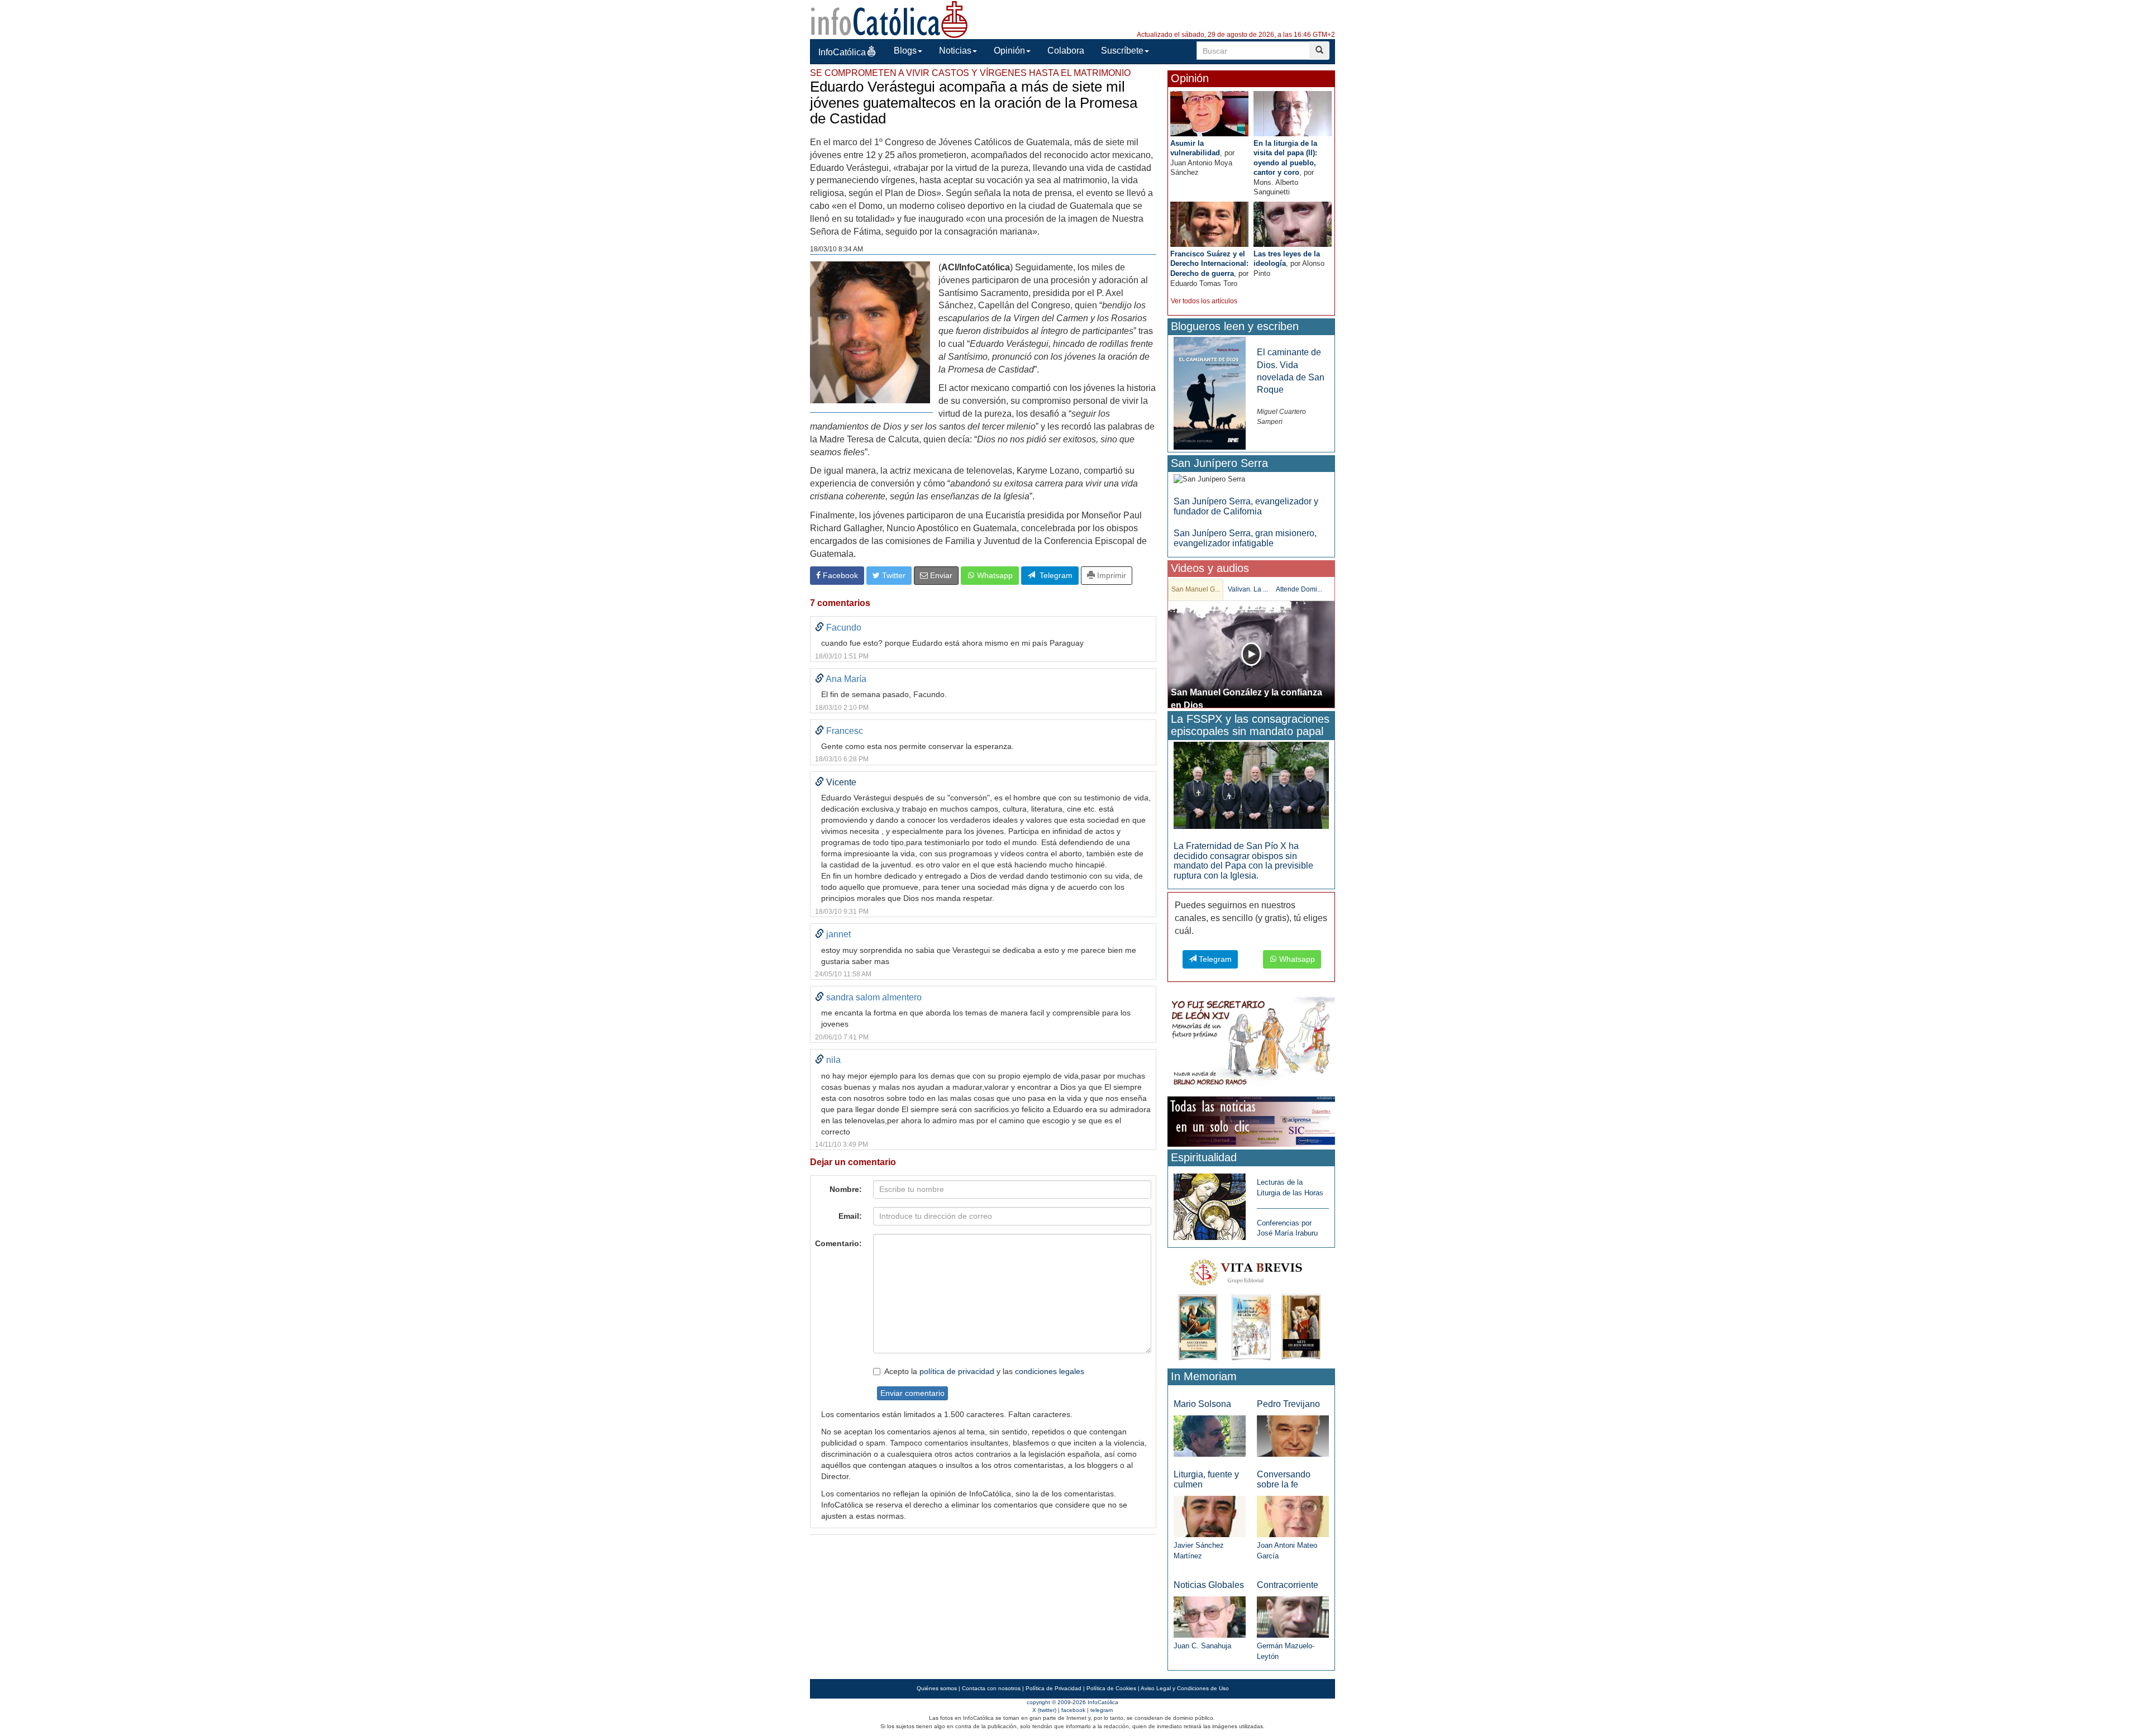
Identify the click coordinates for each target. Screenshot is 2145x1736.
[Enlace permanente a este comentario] (819, 628)
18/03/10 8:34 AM (836, 249)
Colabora (1066, 51)
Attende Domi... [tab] (1299, 589)
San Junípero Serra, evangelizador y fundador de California (1246, 506)
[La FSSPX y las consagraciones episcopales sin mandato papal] (1251, 784)
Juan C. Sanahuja (1202, 1646)
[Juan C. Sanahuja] (1210, 1617)
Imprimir (1110, 575)
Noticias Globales (1209, 1585)
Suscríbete (1122, 51)
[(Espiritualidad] (1210, 1203)
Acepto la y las (984, 1371)
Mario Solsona (1202, 1404)
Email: (850, 1216)
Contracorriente (1288, 1585)
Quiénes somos (937, 1688)
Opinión (1009, 51)
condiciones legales (1050, 1371)
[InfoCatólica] (889, 19)
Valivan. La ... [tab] (1248, 589)
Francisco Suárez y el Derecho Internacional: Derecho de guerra (1209, 264)
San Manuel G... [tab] (1196, 589)
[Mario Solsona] (1210, 1435)
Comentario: (838, 1243)
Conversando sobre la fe (1284, 1479)
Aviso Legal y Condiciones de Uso (1185, 1688)
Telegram (1054, 575)
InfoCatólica (842, 52)
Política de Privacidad (1054, 1688)
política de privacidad (957, 1371)
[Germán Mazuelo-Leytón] (1293, 1617)
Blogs (905, 51)
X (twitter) (1044, 1710)
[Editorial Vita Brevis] (1251, 1307)
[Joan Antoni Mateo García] (1293, 1516)
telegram (1102, 1710)
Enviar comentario (912, 1393)
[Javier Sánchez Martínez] (1210, 1516)
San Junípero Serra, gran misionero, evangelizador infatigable (1245, 538)
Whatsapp (994, 575)
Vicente (841, 782)
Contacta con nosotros (991, 1688)
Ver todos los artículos (1204, 301)
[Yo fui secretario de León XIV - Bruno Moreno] (1251, 1043)
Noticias (955, 51)
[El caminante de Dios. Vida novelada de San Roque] (1210, 393)
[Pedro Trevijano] (1293, 1435)
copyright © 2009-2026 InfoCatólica (1072, 1702)
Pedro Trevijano (1288, 1404)
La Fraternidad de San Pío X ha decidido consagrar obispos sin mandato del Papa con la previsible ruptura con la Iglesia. (1243, 861)
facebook (1073, 1710)
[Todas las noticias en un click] (1251, 1121)
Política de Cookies (1111, 1688)
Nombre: (846, 1189)
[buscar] (1319, 51)
